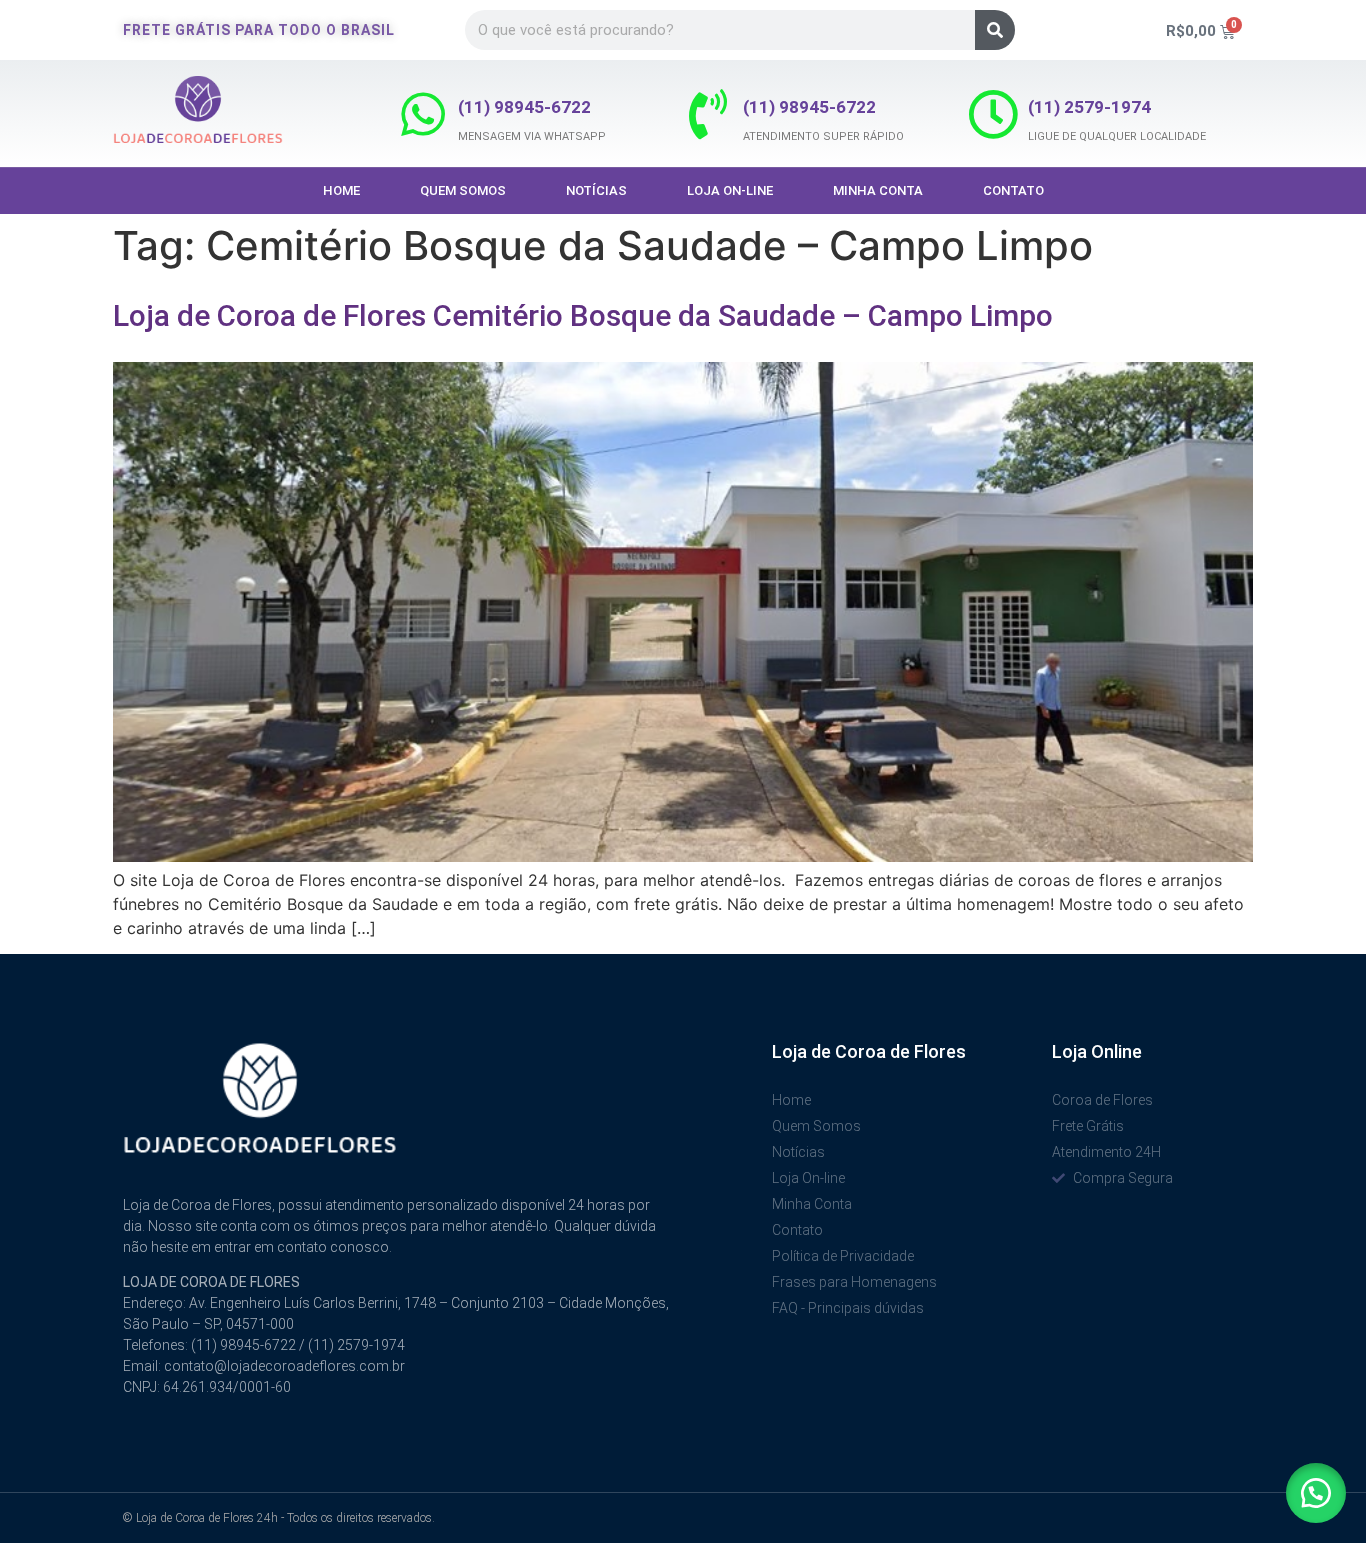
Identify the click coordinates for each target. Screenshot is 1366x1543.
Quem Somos (463, 190)
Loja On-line (730, 190)
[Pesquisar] (995, 30)
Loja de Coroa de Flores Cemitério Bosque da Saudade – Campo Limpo (583, 315)
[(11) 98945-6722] (423, 114)
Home (341, 190)
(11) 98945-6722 (524, 107)
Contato (1013, 190)
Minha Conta (878, 190)
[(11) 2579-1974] (993, 114)
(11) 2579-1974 (1089, 107)
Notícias (596, 190)
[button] (1316, 1493)
